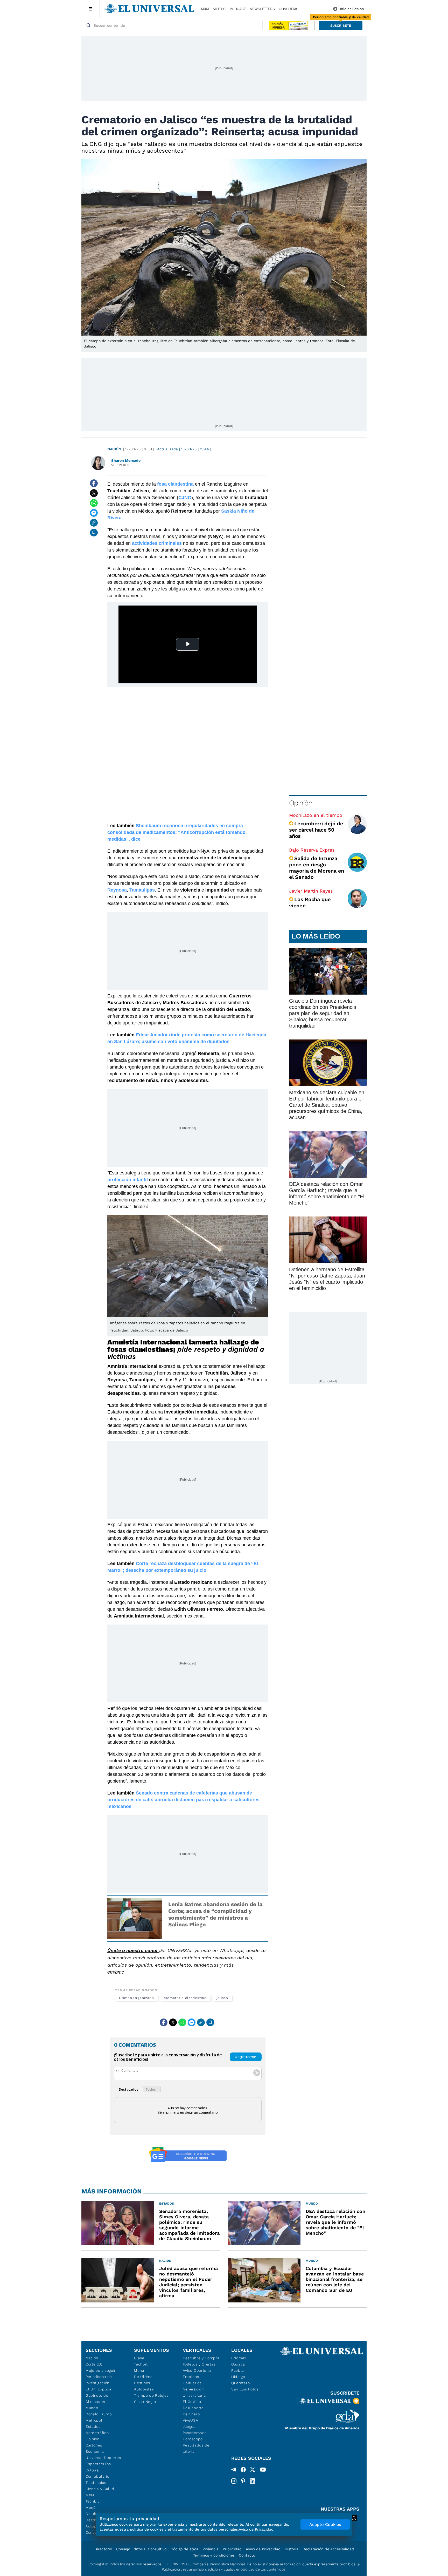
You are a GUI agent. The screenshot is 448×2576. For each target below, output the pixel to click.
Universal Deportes (103, 2458)
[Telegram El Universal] (234, 2471)
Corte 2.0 (94, 2364)
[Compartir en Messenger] (94, 513)
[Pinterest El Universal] (243, 2481)
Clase (139, 2358)
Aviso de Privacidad (263, 2549)
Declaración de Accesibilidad (328, 2549)
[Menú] (91, 9)
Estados (93, 2427)
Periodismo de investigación (99, 2380)
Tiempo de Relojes (151, 2395)
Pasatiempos (195, 2433)
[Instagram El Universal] (234, 2481)
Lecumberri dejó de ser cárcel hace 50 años (316, 830)
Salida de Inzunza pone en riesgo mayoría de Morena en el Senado (317, 868)
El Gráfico (192, 2402)
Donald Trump (99, 2414)
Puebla (238, 2370)
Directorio (103, 2549)
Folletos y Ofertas (199, 2364)
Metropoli (94, 2420)
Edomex (239, 2358)
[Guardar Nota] (94, 533)
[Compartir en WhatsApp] (94, 503)
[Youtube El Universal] (263, 2471)
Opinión (301, 803)
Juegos (189, 2427)
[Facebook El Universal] (243, 2471)
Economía (95, 2451)
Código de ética (184, 2549)
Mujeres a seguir (101, 2370)
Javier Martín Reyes (311, 891)
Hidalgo (238, 2377)
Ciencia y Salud (100, 2489)
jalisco (222, 1998)
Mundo (92, 2408)
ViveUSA (191, 2420)
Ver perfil (121, 465)
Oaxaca (238, 2364)
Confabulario (97, 2476)
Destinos (142, 2383)
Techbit (92, 2501)
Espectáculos (98, 2464)
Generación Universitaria (194, 2392)
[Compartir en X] (94, 493)
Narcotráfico (97, 2433)
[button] (341, 26)
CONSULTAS (289, 9)
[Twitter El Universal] (253, 2471)
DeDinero (191, 2414)
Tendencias (96, 2483)
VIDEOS (219, 9)
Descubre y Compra (201, 2358)
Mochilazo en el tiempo (316, 815)
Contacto (247, 2555)
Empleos (191, 2377)
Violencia (211, 2549)
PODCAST (238, 9)
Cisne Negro (145, 2402)
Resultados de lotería (196, 2448)
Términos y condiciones (214, 2555)
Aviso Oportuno (197, 2370)
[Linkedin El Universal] (253, 2481)
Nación (114, 449)
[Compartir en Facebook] (94, 483)
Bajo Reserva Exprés (312, 850)
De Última (143, 2377)
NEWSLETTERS (262, 9)
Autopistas (144, 2389)
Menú (91, 2507)
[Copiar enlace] (94, 523)
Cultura (92, 2470)
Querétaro (240, 2383)
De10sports (193, 2408)
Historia (292, 2549)
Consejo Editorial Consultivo (141, 2549)
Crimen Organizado (136, 1998)
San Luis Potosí (245, 2389)
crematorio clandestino (185, 1998)
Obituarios (192, 2383)
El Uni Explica (99, 2389)
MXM (205, 9)
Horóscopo (193, 2439)
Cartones (94, 2445)
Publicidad (232, 2549)
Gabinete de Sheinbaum (97, 2398)
